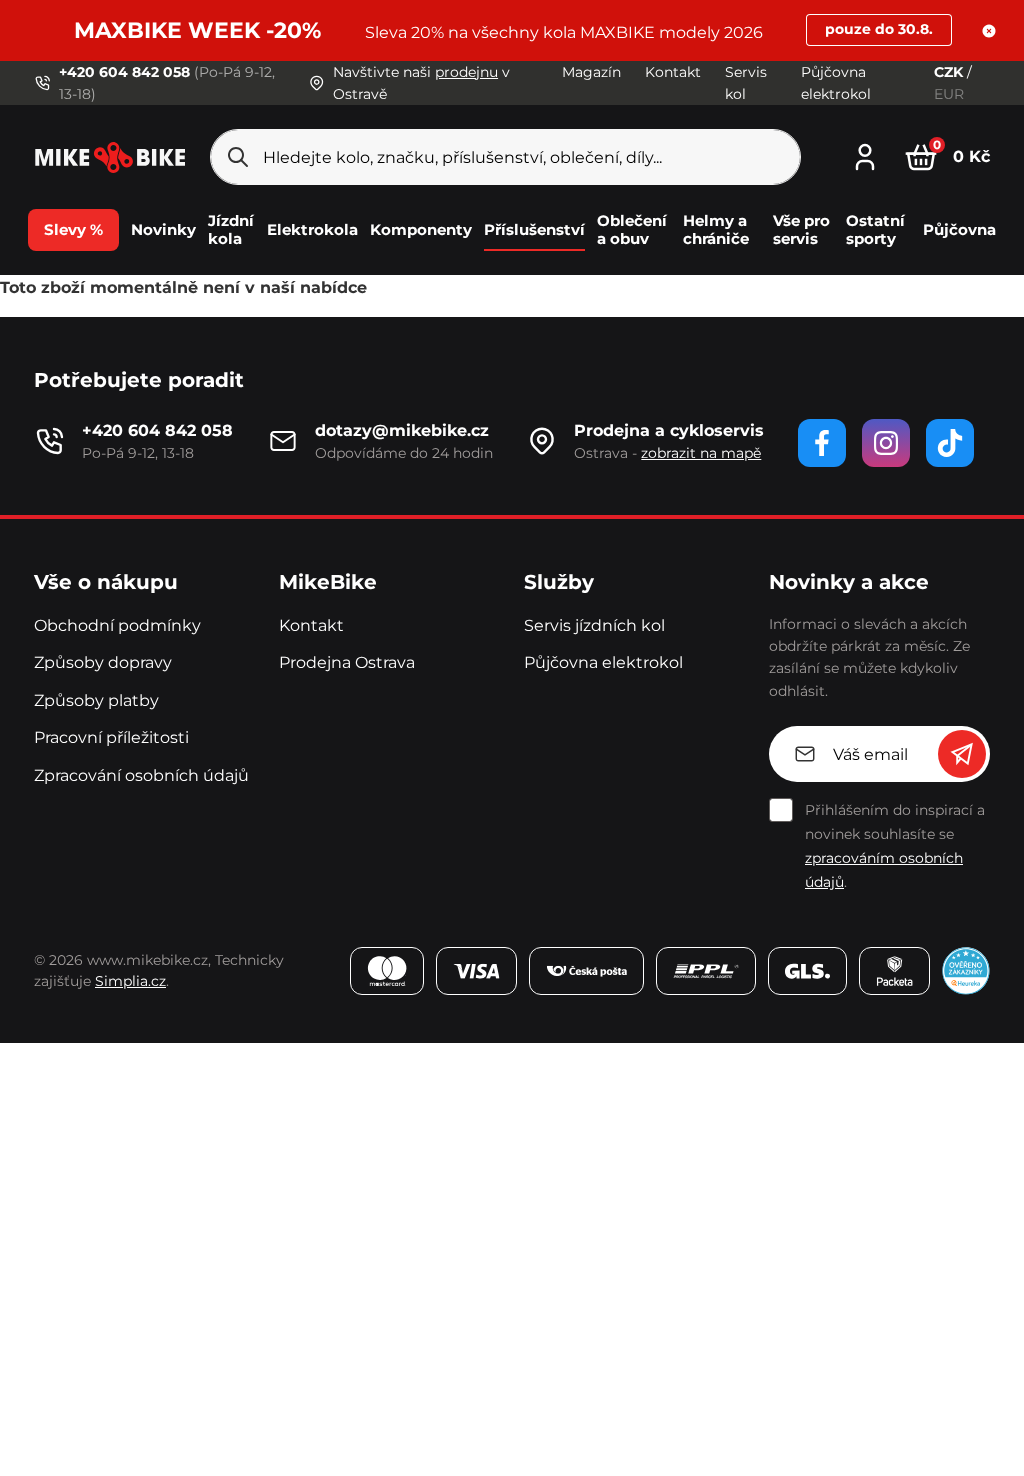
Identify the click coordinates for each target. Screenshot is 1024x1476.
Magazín (591, 72)
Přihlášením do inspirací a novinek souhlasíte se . (895, 846)
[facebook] (822, 443)
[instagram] (886, 443)
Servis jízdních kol (594, 625)
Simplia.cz (130, 981)
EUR (949, 94)
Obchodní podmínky (117, 625)
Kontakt (673, 72)
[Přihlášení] (865, 154)
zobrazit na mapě (701, 453)
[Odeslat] (962, 754)
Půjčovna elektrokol (603, 662)
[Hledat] (238, 157)
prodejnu (466, 72)
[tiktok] (950, 443)
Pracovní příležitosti (111, 737)
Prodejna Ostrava (347, 662)
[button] (989, 31)
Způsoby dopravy (103, 662)
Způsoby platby (96, 700)
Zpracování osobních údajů (141, 775)
